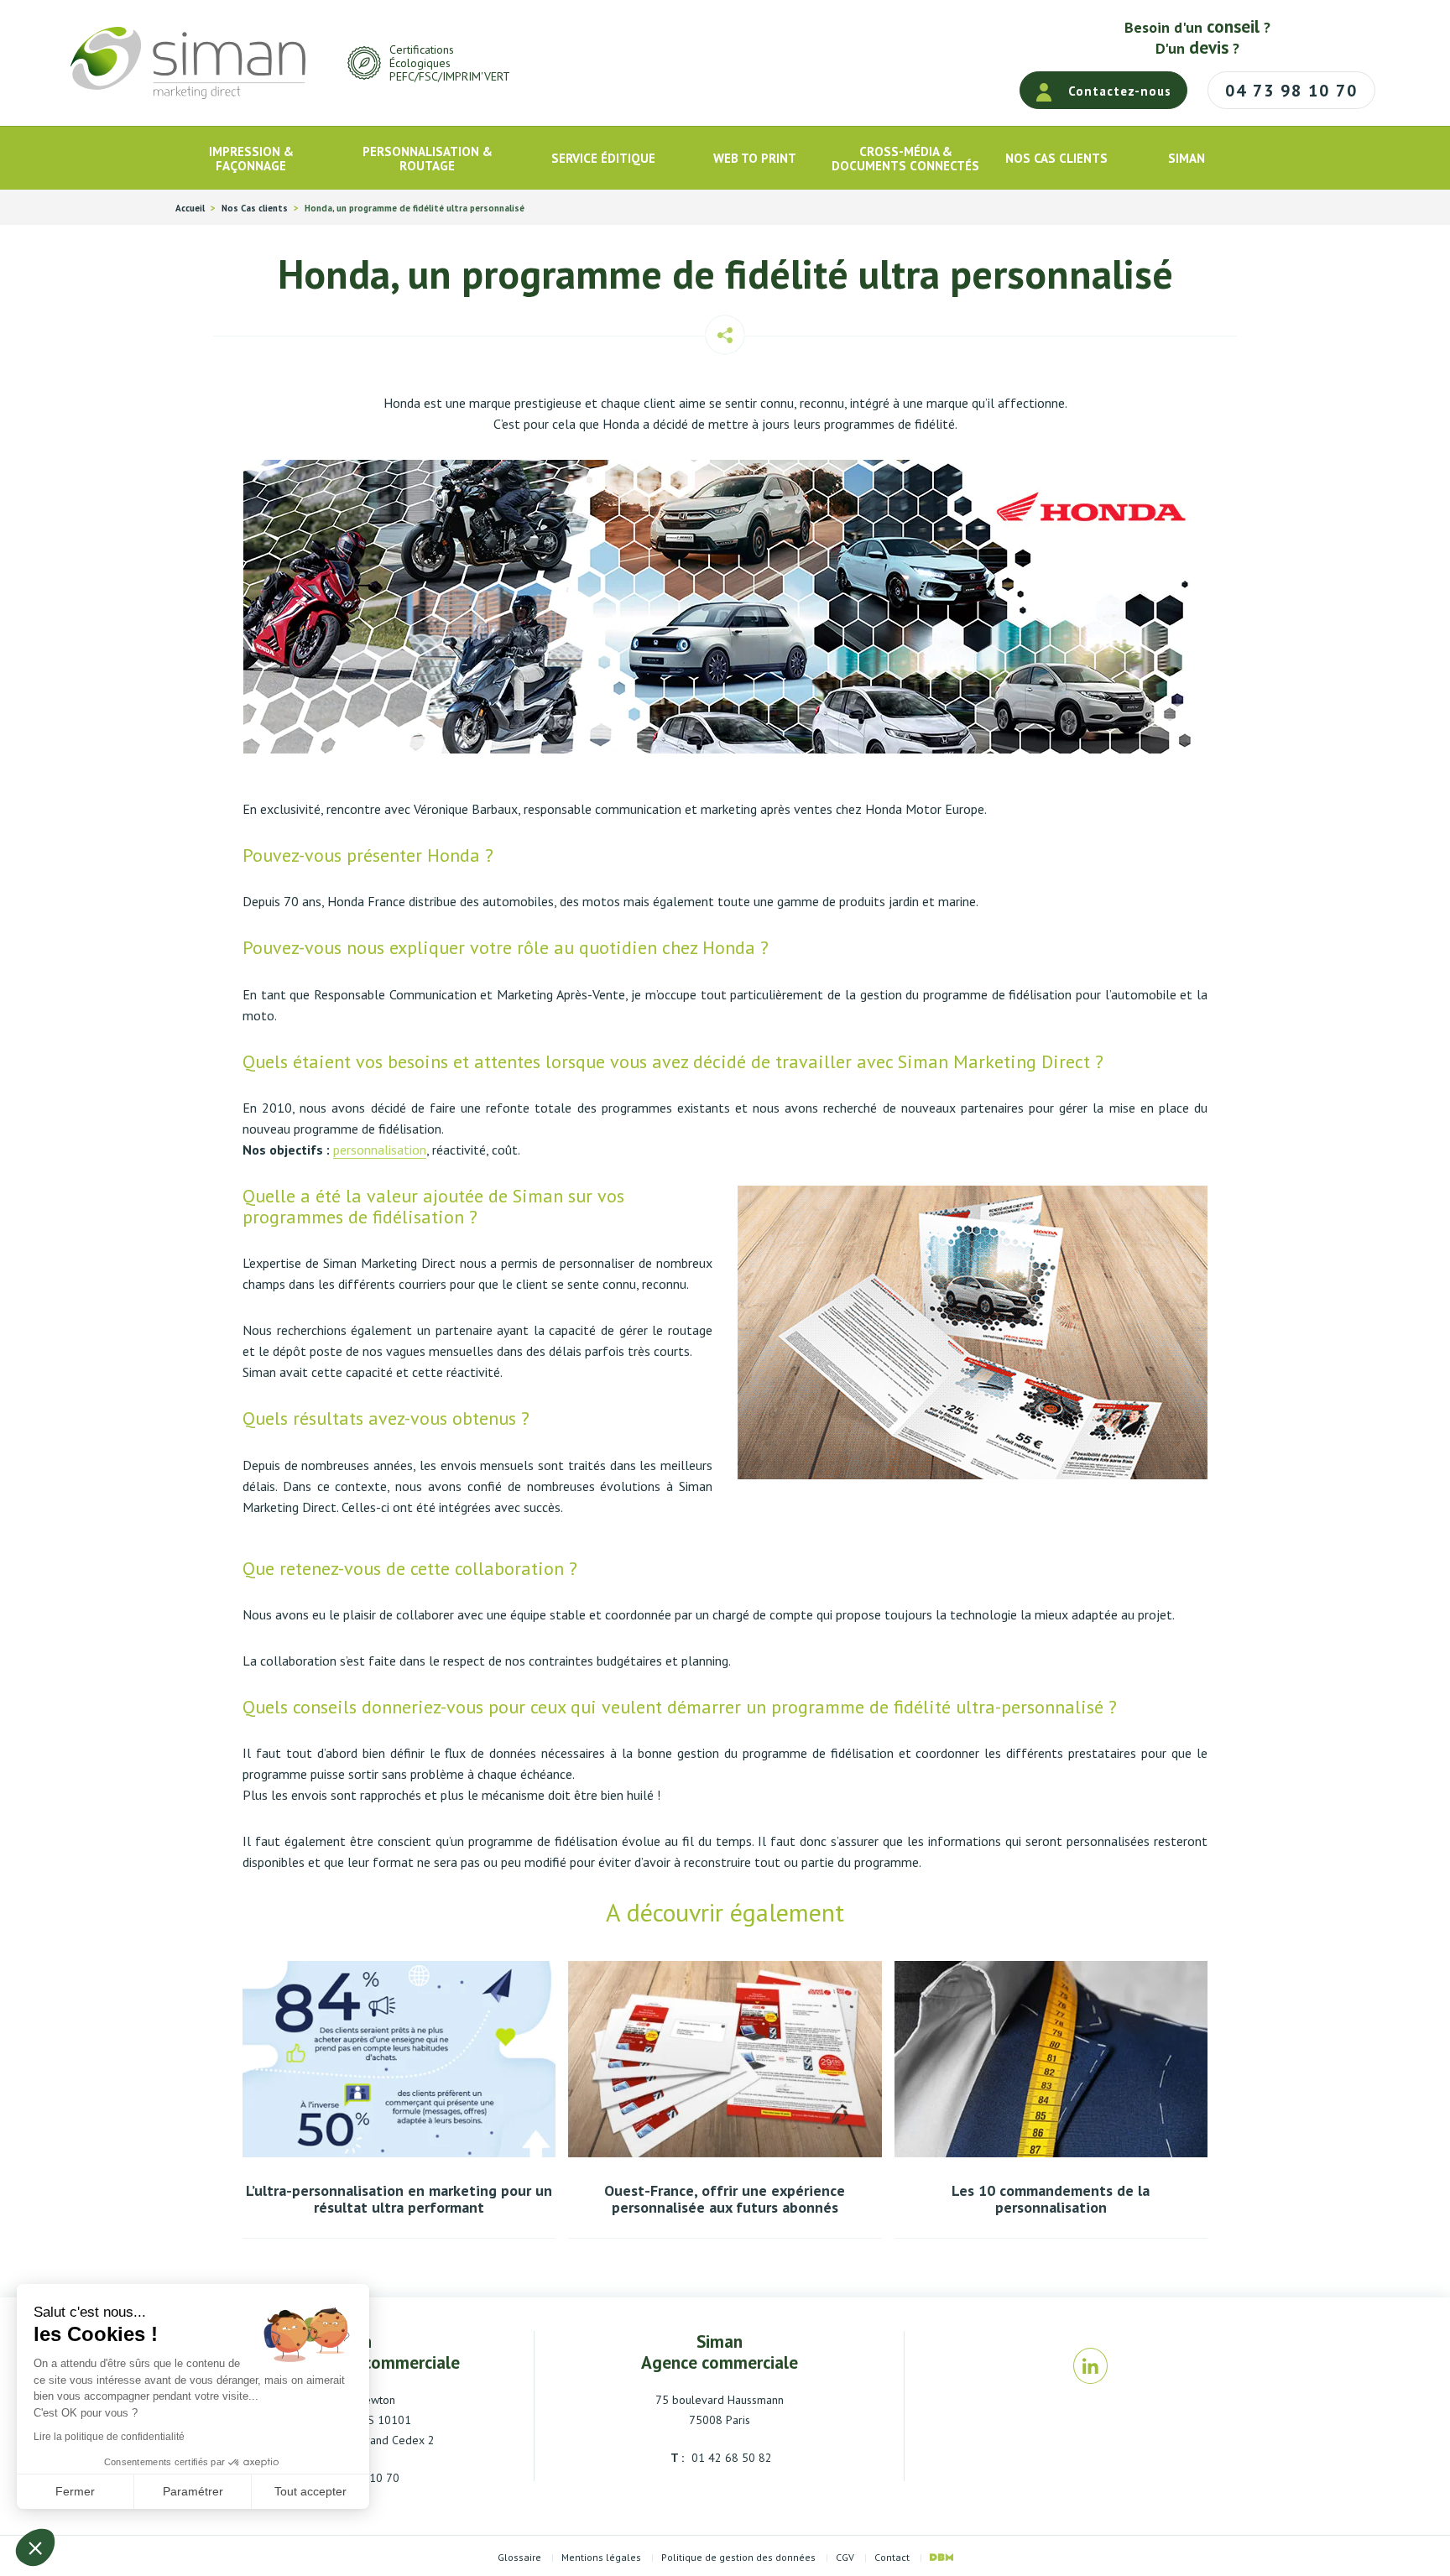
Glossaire (519, 2558)
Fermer (75, 2491)
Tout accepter (310, 2491)
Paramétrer (193, 2491)
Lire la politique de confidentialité (109, 2437)
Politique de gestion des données (738, 2558)
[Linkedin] (1090, 2366)
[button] (35, 2547)
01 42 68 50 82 (730, 2458)
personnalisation (380, 1150)
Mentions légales (601, 2558)
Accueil (190, 209)
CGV (845, 2558)
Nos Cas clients (255, 209)
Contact (892, 2558)
